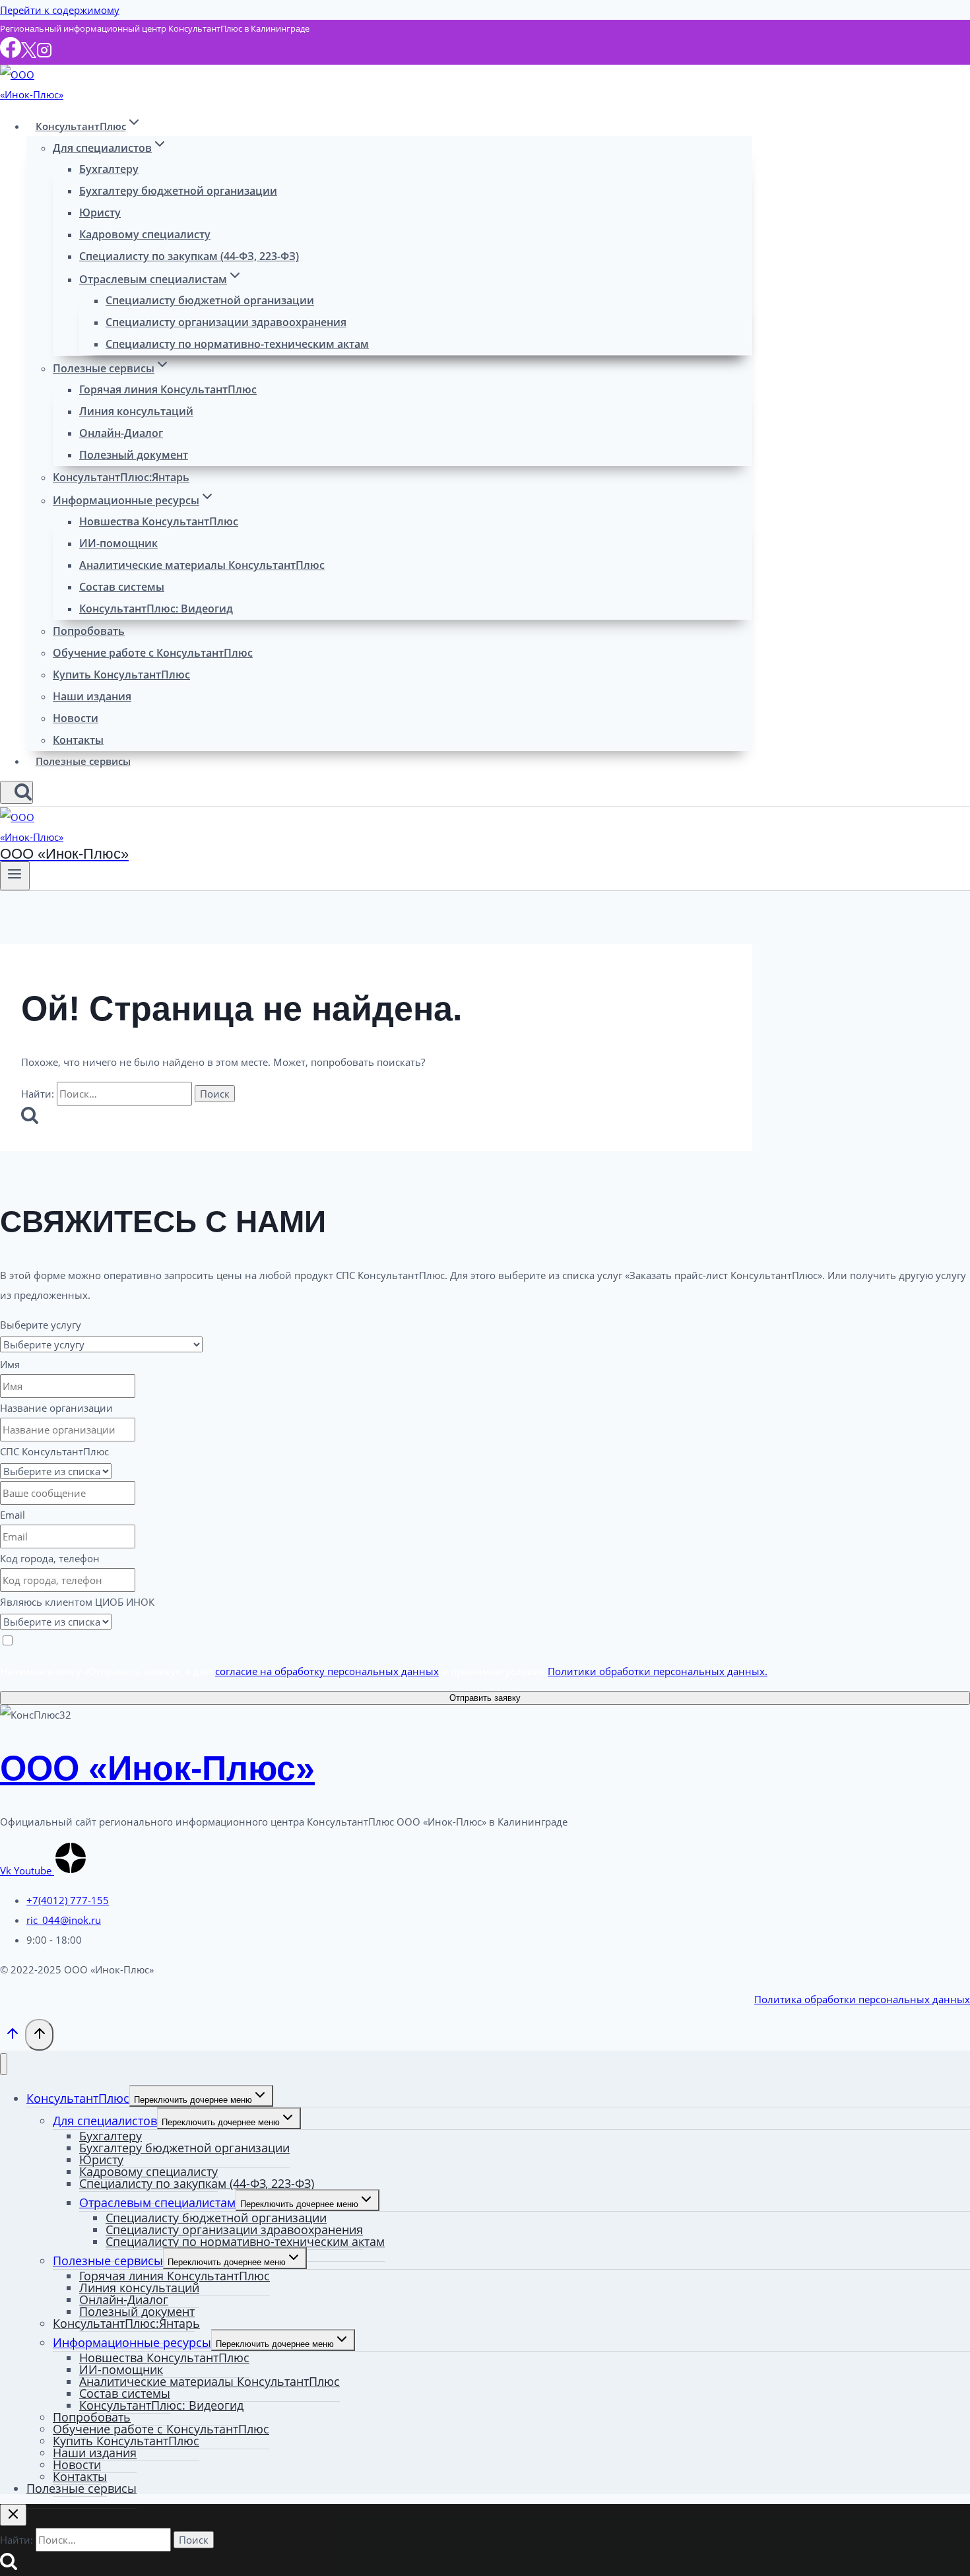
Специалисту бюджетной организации (210, 300)
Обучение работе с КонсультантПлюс (153, 653)
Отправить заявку (485, 1698)
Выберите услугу (41, 1325)
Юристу (100, 213)
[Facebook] (11, 54)
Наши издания (92, 696)
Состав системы (122, 587)
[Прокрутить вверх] (13, 2036)
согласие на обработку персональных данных (327, 1671)
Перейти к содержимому (60, 10)
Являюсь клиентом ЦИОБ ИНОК (77, 1602)
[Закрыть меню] (4, 2064)
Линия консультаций (136, 411)
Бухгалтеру (109, 169)
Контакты (78, 740)
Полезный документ (134, 455)
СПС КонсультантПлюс (54, 1451)
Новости (76, 718)
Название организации (56, 1408)
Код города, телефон (50, 1558)
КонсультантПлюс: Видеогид (156, 609)
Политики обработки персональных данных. (658, 1671)
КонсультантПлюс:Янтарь (121, 477)
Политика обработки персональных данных (862, 1999)
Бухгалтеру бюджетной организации (178, 191)
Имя (10, 1364)
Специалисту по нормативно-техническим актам (237, 344)
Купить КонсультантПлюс (121, 675)
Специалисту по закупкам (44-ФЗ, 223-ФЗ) (189, 256)
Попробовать (89, 631)
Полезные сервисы (83, 761)
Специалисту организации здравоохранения (226, 322)
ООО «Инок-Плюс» (157, 1768)
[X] (29, 54)
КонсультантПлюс (78, 2098)
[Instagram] (44, 54)
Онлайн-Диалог (121, 433)
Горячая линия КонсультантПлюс (168, 389)
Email (13, 1515)
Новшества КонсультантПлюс (159, 521)
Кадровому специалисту (145, 234)
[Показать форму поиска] (16, 792)
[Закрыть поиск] (13, 2515)
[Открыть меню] (15, 876)
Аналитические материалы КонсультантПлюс (202, 565)
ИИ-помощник (118, 543)
